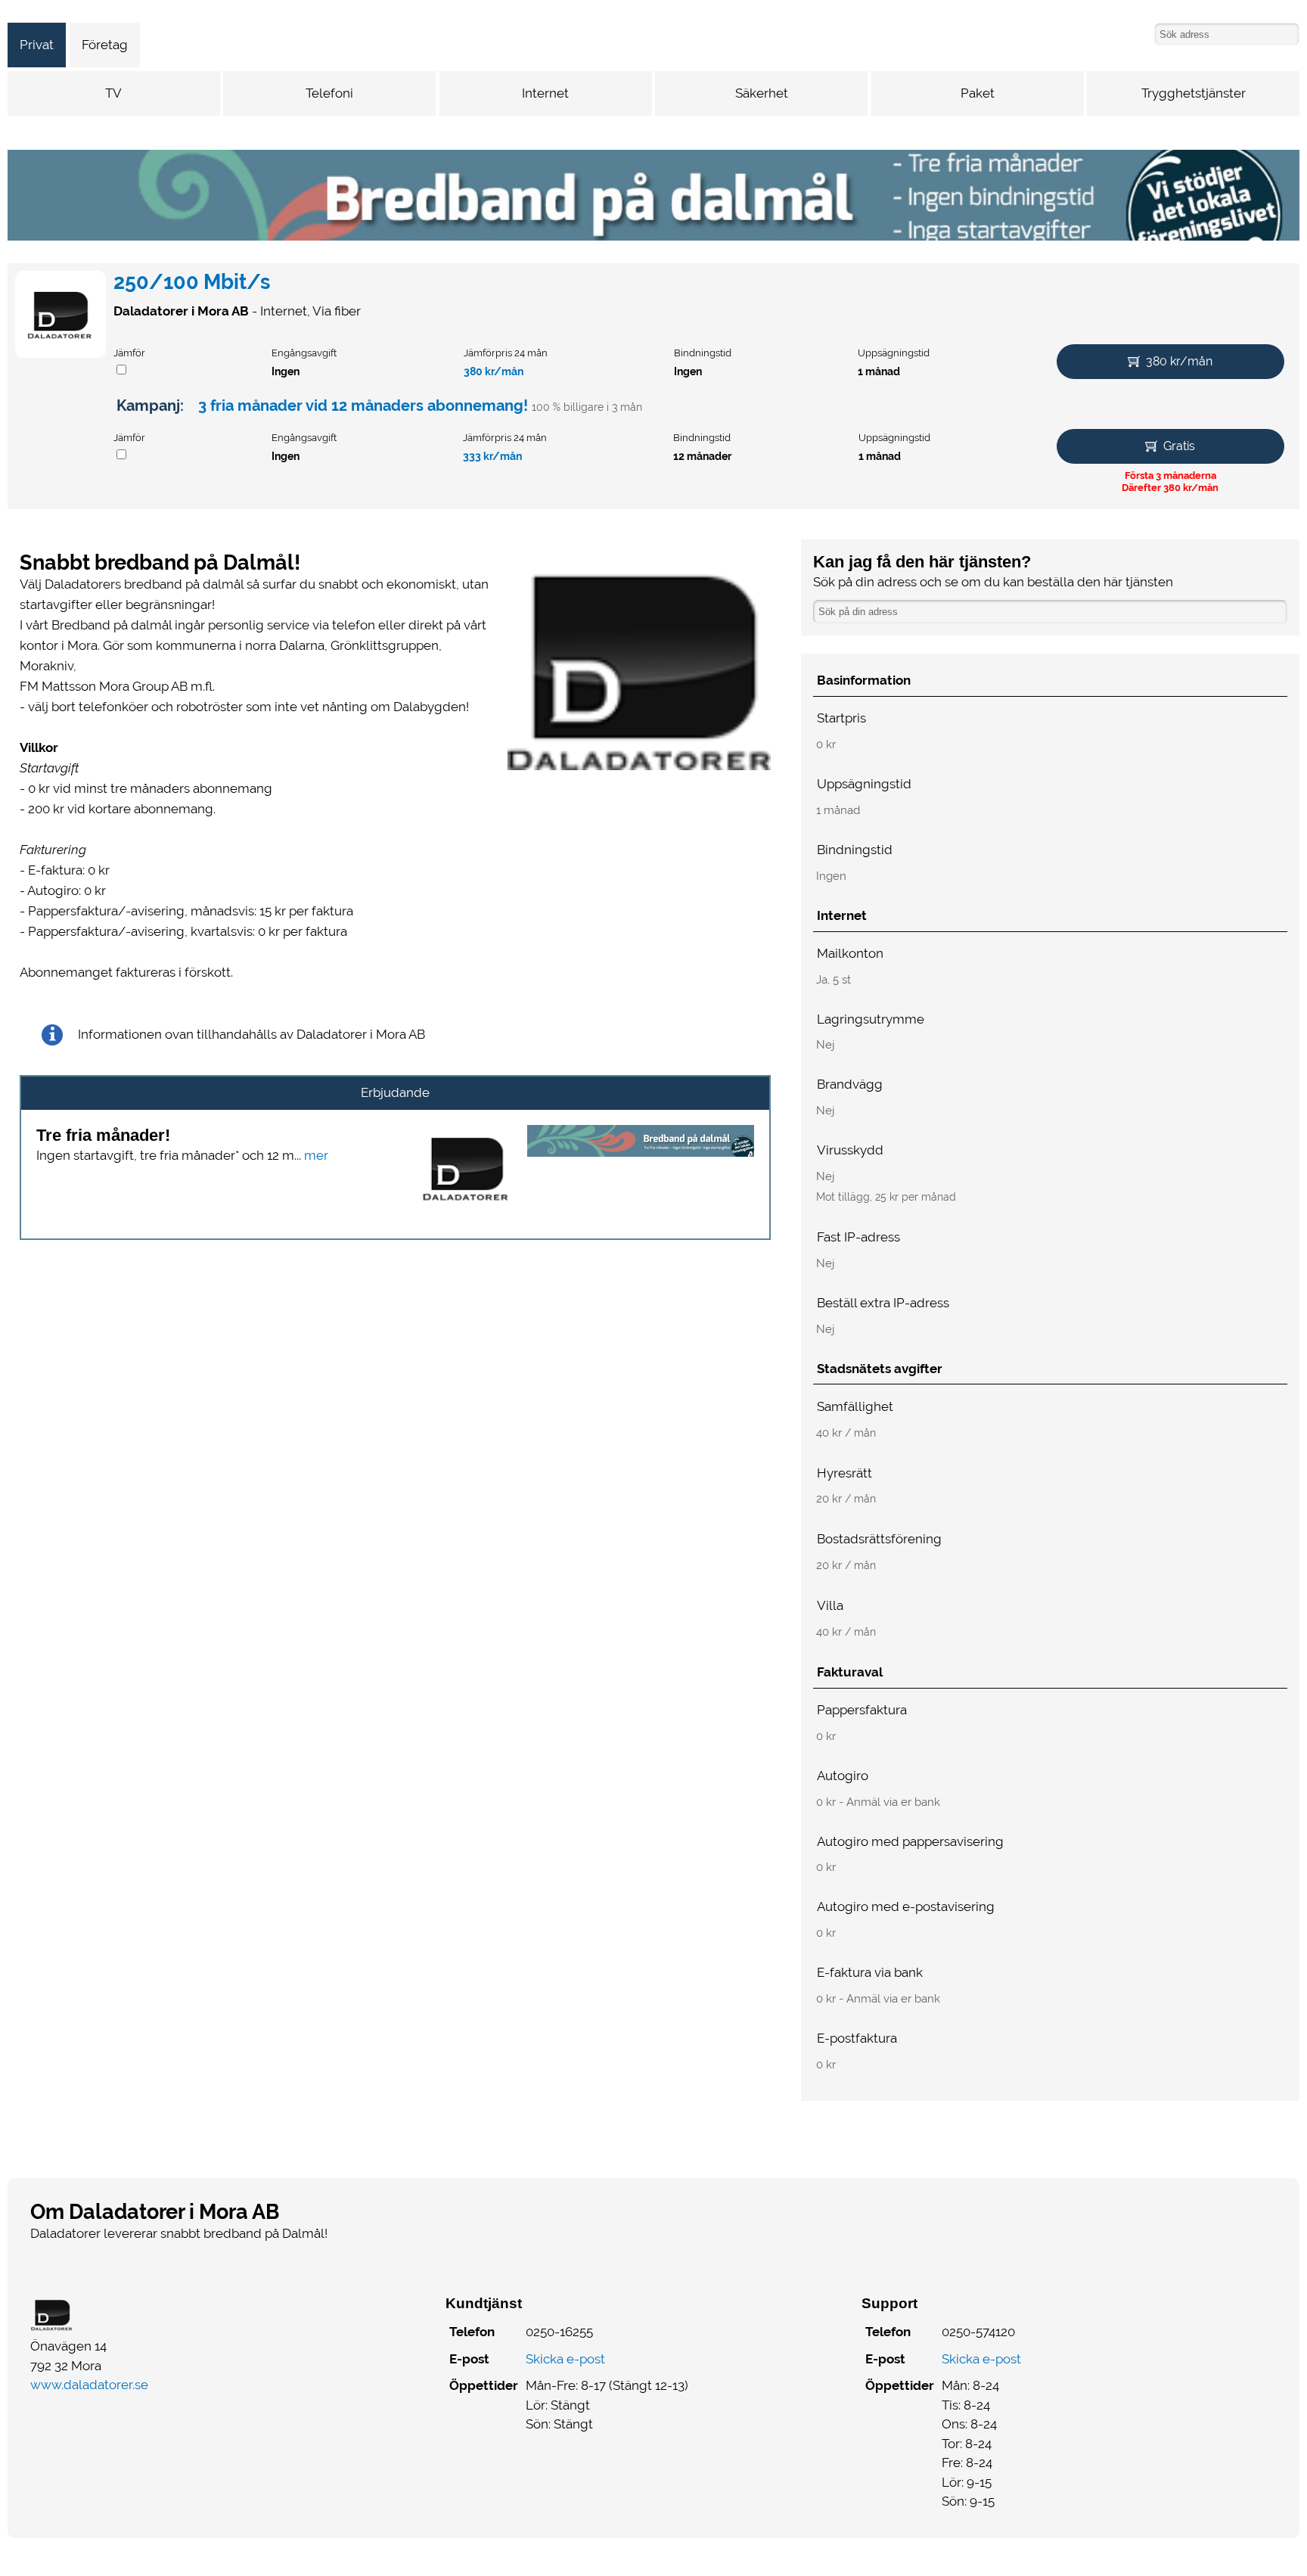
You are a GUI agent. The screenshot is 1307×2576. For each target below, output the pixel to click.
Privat (37, 45)
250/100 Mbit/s (192, 282)
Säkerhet (762, 93)
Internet (545, 93)
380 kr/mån (494, 371)
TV (113, 93)
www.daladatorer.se (89, 2385)
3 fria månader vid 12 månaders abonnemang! (363, 406)
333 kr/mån (492, 456)
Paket (978, 93)
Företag (105, 45)
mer (316, 1155)
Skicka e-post (565, 2359)
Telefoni (329, 93)
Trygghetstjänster (1194, 93)
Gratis (1179, 446)
